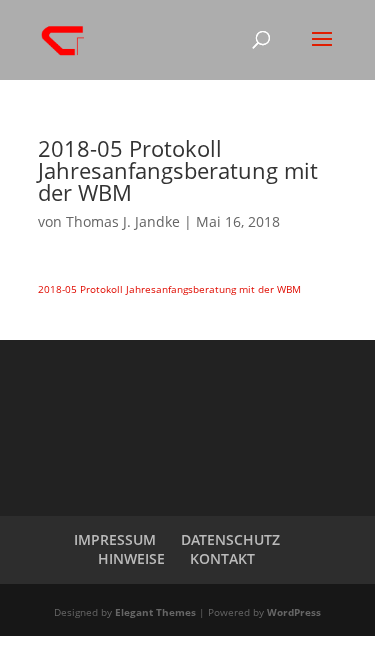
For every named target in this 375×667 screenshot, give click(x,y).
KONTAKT (222, 558)
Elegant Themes (155, 612)
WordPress (294, 612)
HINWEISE (131, 558)
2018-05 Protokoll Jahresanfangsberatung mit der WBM (169, 289)
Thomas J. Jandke (123, 221)
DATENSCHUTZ (230, 539)
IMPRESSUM (115, 539)
